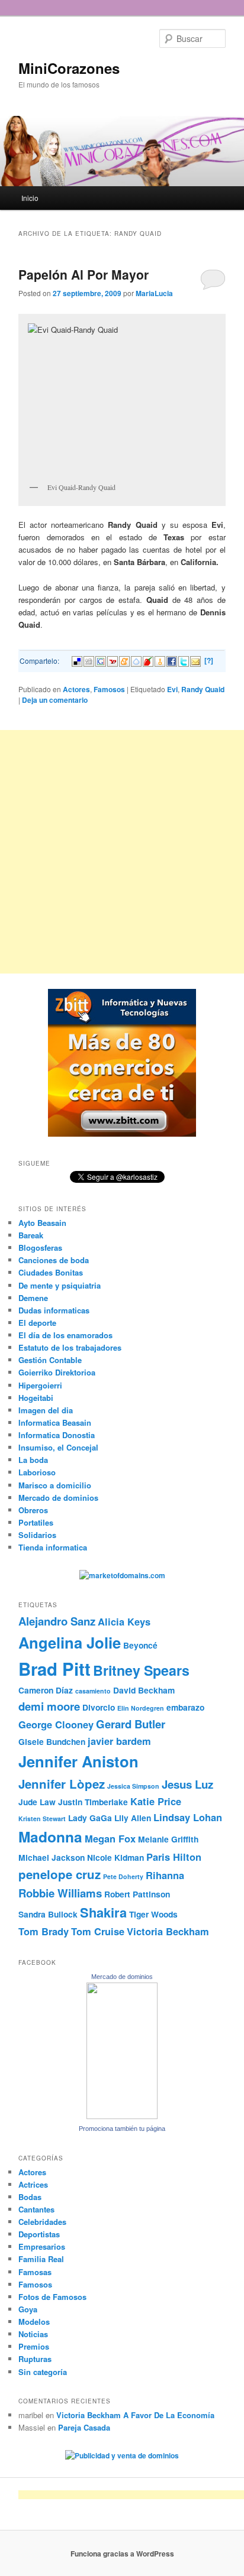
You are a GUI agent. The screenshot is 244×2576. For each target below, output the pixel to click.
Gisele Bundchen (52, 1741)
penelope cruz (60, 1874)
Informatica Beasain (55, 1422)
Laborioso (37, 1472)
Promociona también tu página (122, 2129)
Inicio (30, 198)
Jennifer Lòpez (62, 1784)
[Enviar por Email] (195, 660)
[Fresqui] (136, 660)
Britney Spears (141, 1670)
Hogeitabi (36, 1398)
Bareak (31, 1235)
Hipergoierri (40, 1385)
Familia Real (41, 2259)
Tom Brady (44, 1931)
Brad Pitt (54, 1669)
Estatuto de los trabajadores (70, 1347)
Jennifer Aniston (78, 1761)
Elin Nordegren (141, 1708)
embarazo (185, 1707)
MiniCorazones (69, 68)
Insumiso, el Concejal (58, 1447)
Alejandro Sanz (57, 1621)
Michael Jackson (52, 1857)
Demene (33, 1298)
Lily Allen (133, 1818)
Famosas (35, 2272)
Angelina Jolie (70, 1642)
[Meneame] (124, 660)
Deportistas (39, 2234)
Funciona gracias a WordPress (122, 2554)
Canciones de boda (54, 1260)
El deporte (37, 1323)
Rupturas (35, 2359)
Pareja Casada (84, 2427)
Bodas (30, 2197)
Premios (34, 2346)
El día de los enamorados (65, 1335)
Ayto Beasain (42, 1223)
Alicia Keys (124, 1621)
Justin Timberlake (93, 1802)
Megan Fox (110, 1838)
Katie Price (156, 1801)
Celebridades (42, 2222)
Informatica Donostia (57, 1435)
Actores (76, 689)
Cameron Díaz (46, 1690)
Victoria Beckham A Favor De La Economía (135, 2415)
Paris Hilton (174, 1857)
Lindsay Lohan (188, 1817)
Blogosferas (40, 1248)
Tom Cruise (98, 1931)
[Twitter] (184, 660)
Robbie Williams (60, 1893)
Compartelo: (39, 661)
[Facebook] (172, 660)
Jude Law (37, 1802)
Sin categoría (43, 2372)
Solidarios (37, 1535)
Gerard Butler (131, 1724)
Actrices (33, 2184)
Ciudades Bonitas (51, 1272)
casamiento (93, 1691)
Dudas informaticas (54, 1310)
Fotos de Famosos (52, 2297)
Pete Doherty (123, 1876)
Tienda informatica (53, 1547)
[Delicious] (77, 660)
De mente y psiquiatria (60, 1285)
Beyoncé (140, 1645)
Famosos (109, 689)
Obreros (33, 1510)
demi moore (49, 1706)
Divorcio (99, 1707)
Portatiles (36, 1522)
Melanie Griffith (168, 1839)
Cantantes (36, 2209)
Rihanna (165, 1875)
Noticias (33, 2334)
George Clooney (56, 1724)
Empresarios (42, 2246)
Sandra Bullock (48, 1914)
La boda (33, 1460)
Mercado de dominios (58, 1498)
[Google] (101, 660)
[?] (209, 660)
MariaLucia (154, 293)
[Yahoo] (113, 660)
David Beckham (144, 1690)
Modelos (34, 2322)
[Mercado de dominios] (122, 2116)
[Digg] (89, 660)
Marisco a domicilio (55, 1485)
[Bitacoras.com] (160, 660)
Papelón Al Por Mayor (84, 274)
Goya (28, 2309)
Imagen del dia (46, 1410)
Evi (172, 689)
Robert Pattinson (137, 1894)
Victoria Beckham (168, 1931)
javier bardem (119, 1741)
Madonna (50, 1837)
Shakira (103, 1912)
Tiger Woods (153, 1914)
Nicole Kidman (115, 1857)
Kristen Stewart (42, 1819)
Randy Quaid (203, 689)
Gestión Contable (50, 1360)
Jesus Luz (187, 1784)
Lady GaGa (90, 1818)
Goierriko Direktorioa (57, 1372)
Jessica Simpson (133, 1786)
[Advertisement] (122, 852)
